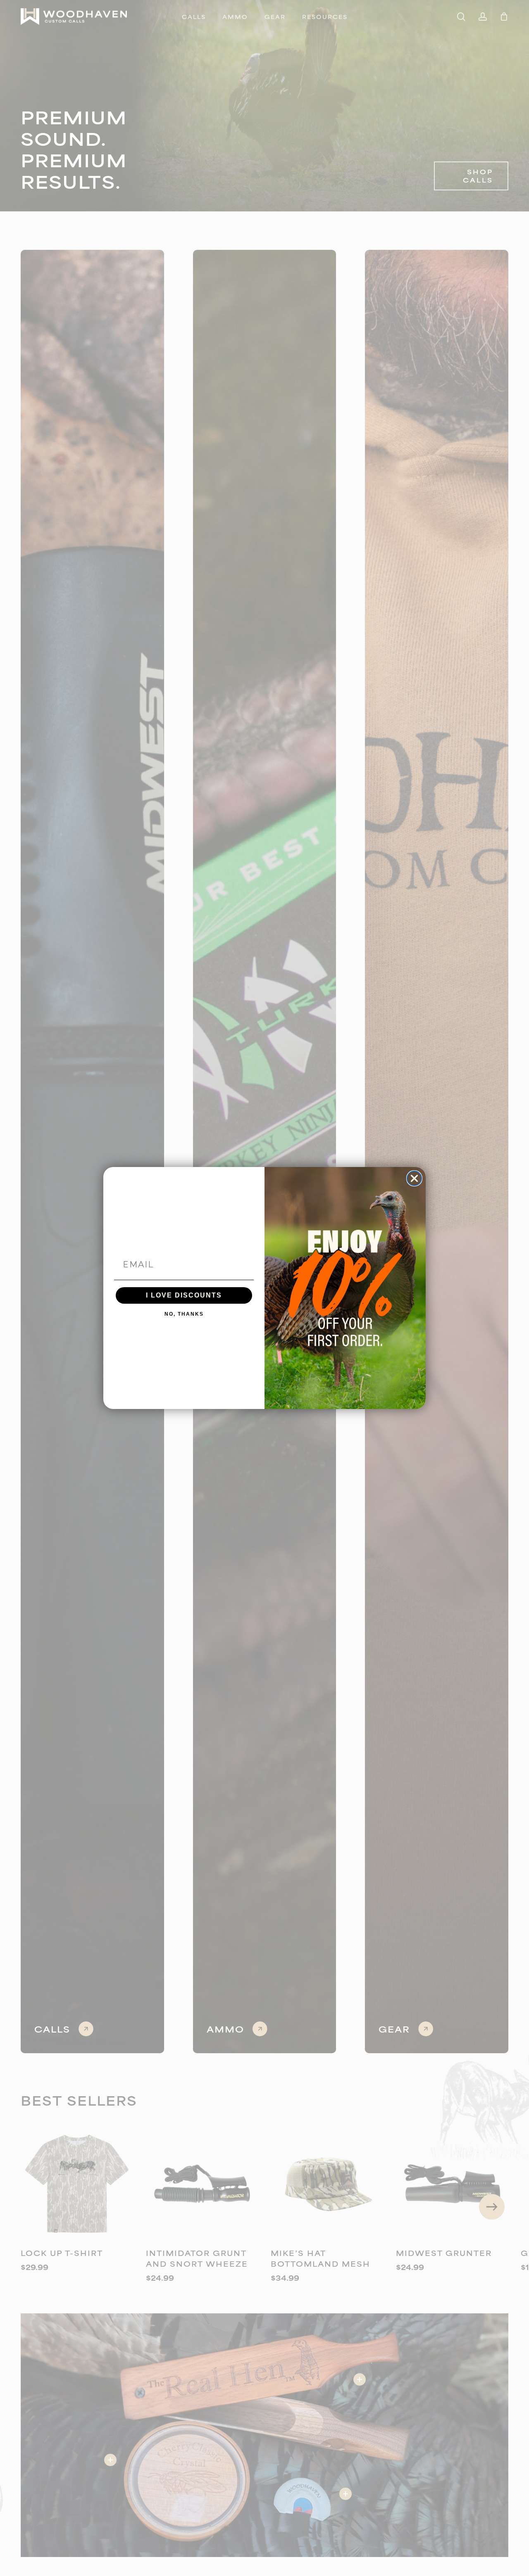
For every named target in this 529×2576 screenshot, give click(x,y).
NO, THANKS (184, 1314)
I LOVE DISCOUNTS (184, 1295)
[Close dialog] (414, 1178)
